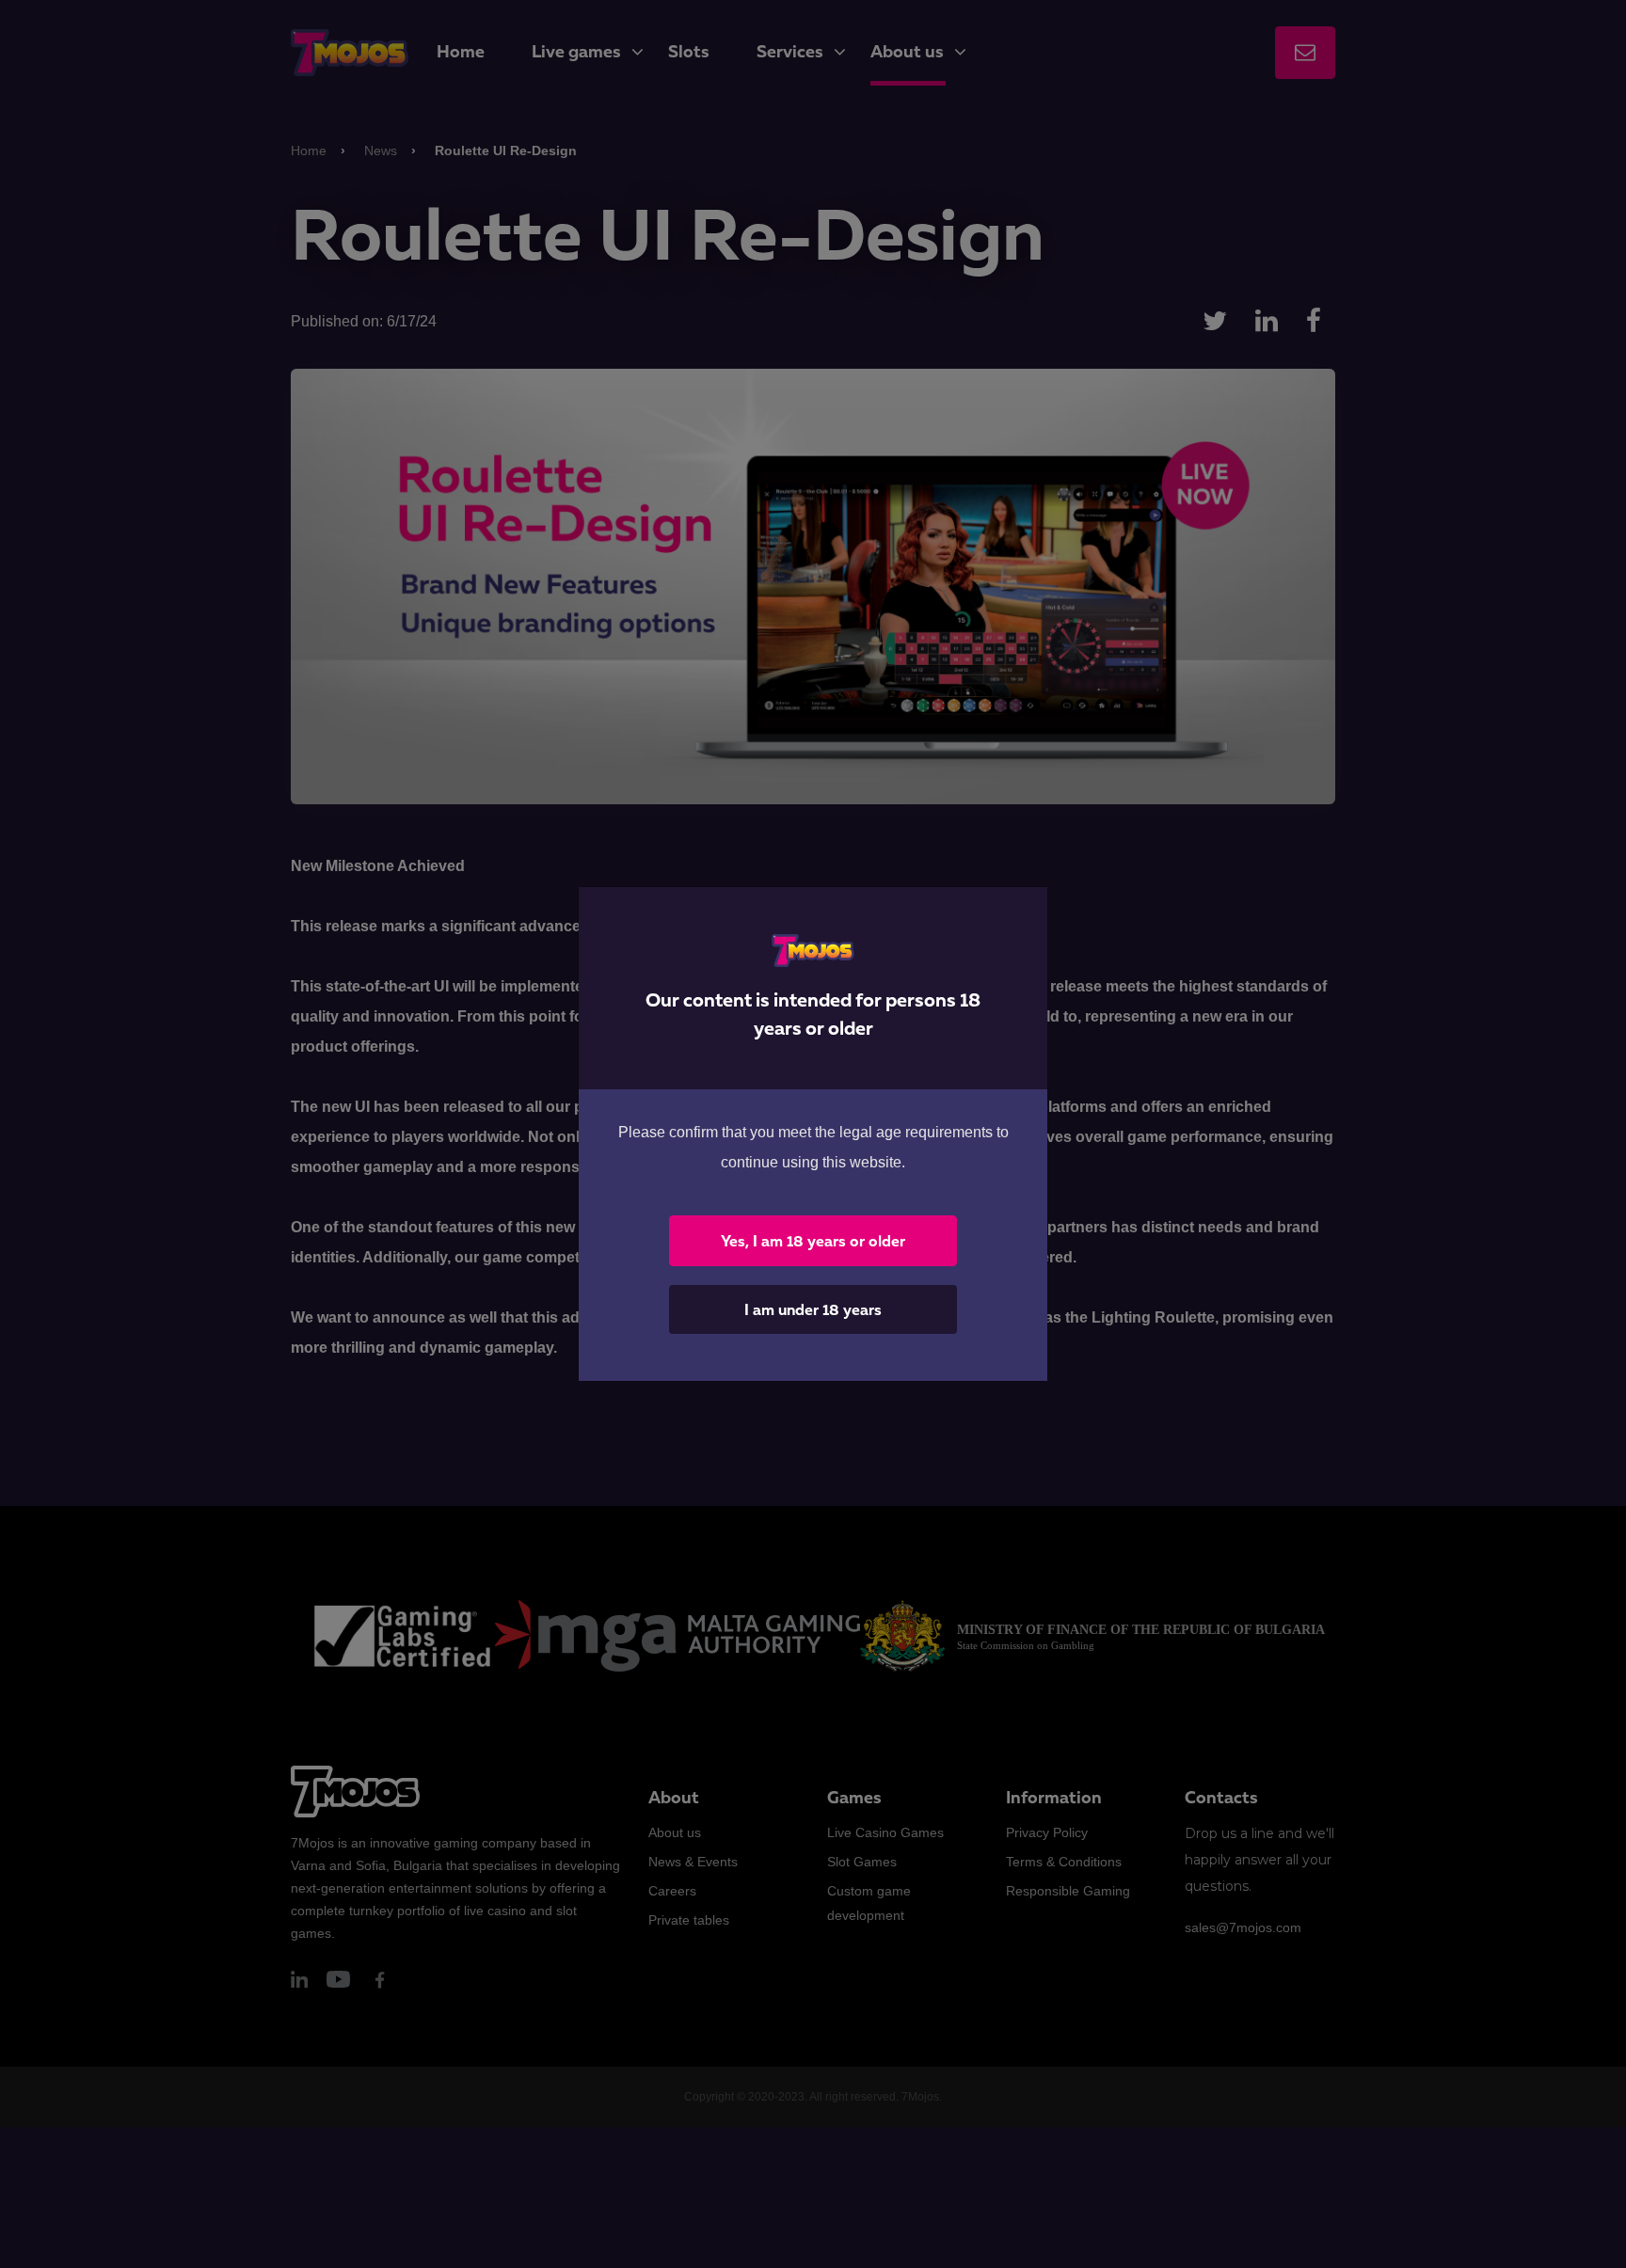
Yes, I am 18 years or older (813, 1241)
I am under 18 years (813, 1309)
